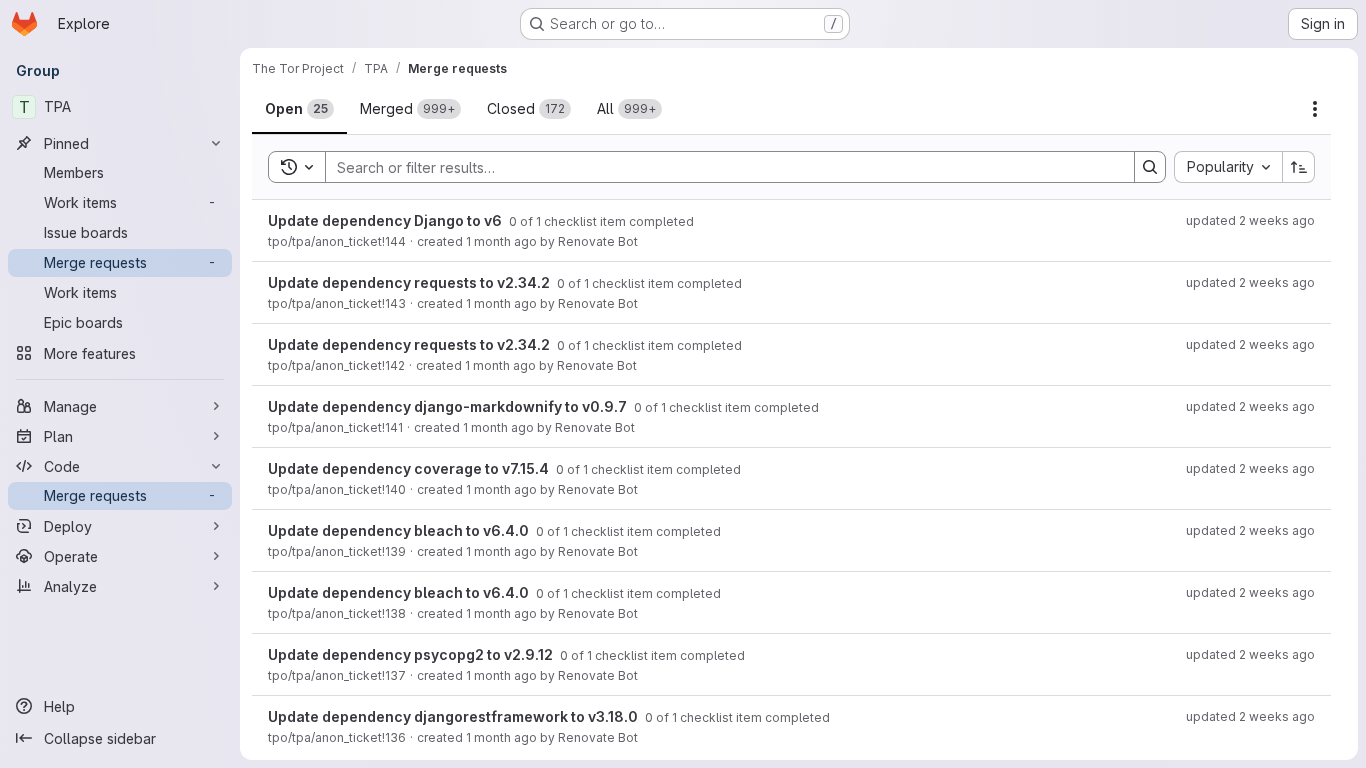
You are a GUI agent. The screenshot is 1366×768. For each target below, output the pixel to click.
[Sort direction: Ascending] (1299, 167)
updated (1250, 220)
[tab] (299, 109)
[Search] (1150, 167)
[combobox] (1228, 167)
